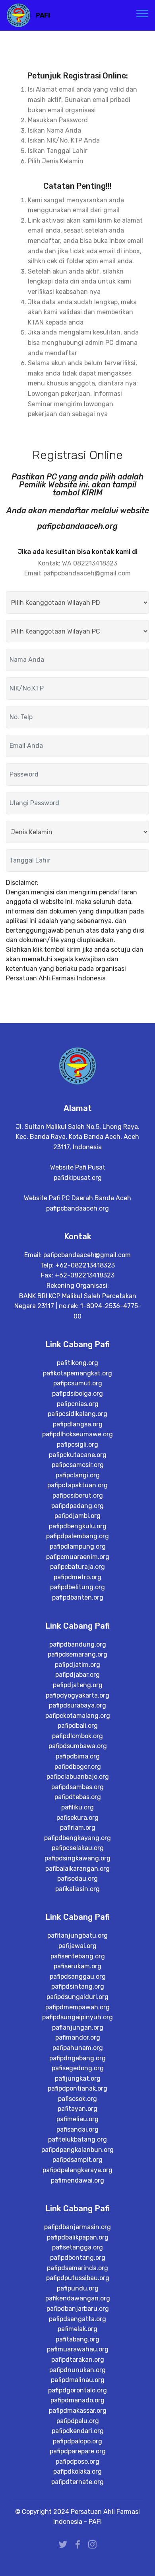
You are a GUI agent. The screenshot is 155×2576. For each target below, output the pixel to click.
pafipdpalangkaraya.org (77, 2170)
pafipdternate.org (77, 2482)
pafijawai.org (77, 1946)
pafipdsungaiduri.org (77, 1997)
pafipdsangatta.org (77, 2319)
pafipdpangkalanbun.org (77, 2150)
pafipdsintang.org (78, 1986)
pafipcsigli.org (77, 1444)
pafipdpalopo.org (77, 2441)
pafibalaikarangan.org (77, 1869)
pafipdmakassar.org (78, 2411)
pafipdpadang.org (77, 1506)
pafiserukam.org (77, 1966)
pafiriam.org (78, 1828)
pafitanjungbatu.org (77, 1935)
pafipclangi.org (78, 1475)
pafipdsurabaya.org (77, 1705)
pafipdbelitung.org (77, 1587)
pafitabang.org (77, 2339)
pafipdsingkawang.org (77, 1858)
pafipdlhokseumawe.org (77, 1434)
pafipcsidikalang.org (77, 1414)
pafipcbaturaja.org (77, 1567)
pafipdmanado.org (77, 2400)
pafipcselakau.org (78, 1848)
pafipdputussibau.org (78, 2278)
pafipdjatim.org (77, 1665)
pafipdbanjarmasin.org (77, 2227)
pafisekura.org (77, 1818)
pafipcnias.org (78, 1404)
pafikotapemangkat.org (77, 1373)
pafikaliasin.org (77, 1889)
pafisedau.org (77, 1879)
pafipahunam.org (78, 2048)
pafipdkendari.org (78, 2431)
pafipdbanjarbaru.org (78, 2309)
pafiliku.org (77, 1807)
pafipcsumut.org (78, 1383)
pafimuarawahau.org (78, 2349)
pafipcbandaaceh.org (77, 1208)
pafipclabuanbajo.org (78, 1777)
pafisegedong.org (78, 2068)
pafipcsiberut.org (78, 1495)
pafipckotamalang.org (78, 1716)
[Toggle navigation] (142, 13)
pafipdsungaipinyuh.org (77, 2017)
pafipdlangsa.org (78, 1424)
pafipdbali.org (78, 1726)
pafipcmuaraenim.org (78, 1557)
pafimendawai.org (77, 2180)
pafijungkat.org (78, 2078)
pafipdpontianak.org (77, 2088)
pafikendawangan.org (78, 2298)
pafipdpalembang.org (77, 1536)
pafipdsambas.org (77, 1787)
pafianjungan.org (78, 2027)
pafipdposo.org (77, 2462)
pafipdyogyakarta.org (77, 1695)
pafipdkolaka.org (77, 2471)
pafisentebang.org (78, 1956)
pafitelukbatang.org (77, 2139)
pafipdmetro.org (77, 1577)
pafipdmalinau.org (78, 2380)
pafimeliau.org (77, 2119)
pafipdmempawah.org (77, 2007)
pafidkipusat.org (78, 1178)
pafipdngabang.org (77, 2058)
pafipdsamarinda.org (77, 2268)
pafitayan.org (77, 2109)
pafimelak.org (77, 2329)
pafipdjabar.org (77, 1675)
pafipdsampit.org (77, 2160)
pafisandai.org (77, 2129)
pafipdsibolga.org (77, 1394)
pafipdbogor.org (78, 1767)
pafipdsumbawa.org (78, 1746)
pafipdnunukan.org (77, 2370)
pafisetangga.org (77, 2247)
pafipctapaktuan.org (77, 1485)
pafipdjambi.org (77, 1516)
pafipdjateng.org (78, 1685)
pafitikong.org (77, 1363)
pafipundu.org (78, 2288)
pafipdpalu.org (78, 2421)
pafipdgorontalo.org (77, 2390)
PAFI (43, 15)
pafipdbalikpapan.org (78, 2237)
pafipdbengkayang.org (77, 1838)
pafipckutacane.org (78, 1455)
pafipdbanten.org (78, 1597)
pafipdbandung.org (78, 1644)
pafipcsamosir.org (78, 1465)
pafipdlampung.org (78, 1546)
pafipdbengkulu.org (78, 1526)
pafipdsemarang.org (77, 1654)
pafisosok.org (77, 2099)
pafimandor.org (78, 2037)
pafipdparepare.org (78, 2451)
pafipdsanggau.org (78, 1976)
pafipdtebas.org (78, 1797)
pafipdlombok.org (77, 1736)
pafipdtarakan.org (78, 2360)
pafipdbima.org (78, 1756)
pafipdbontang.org (78, 2258)
